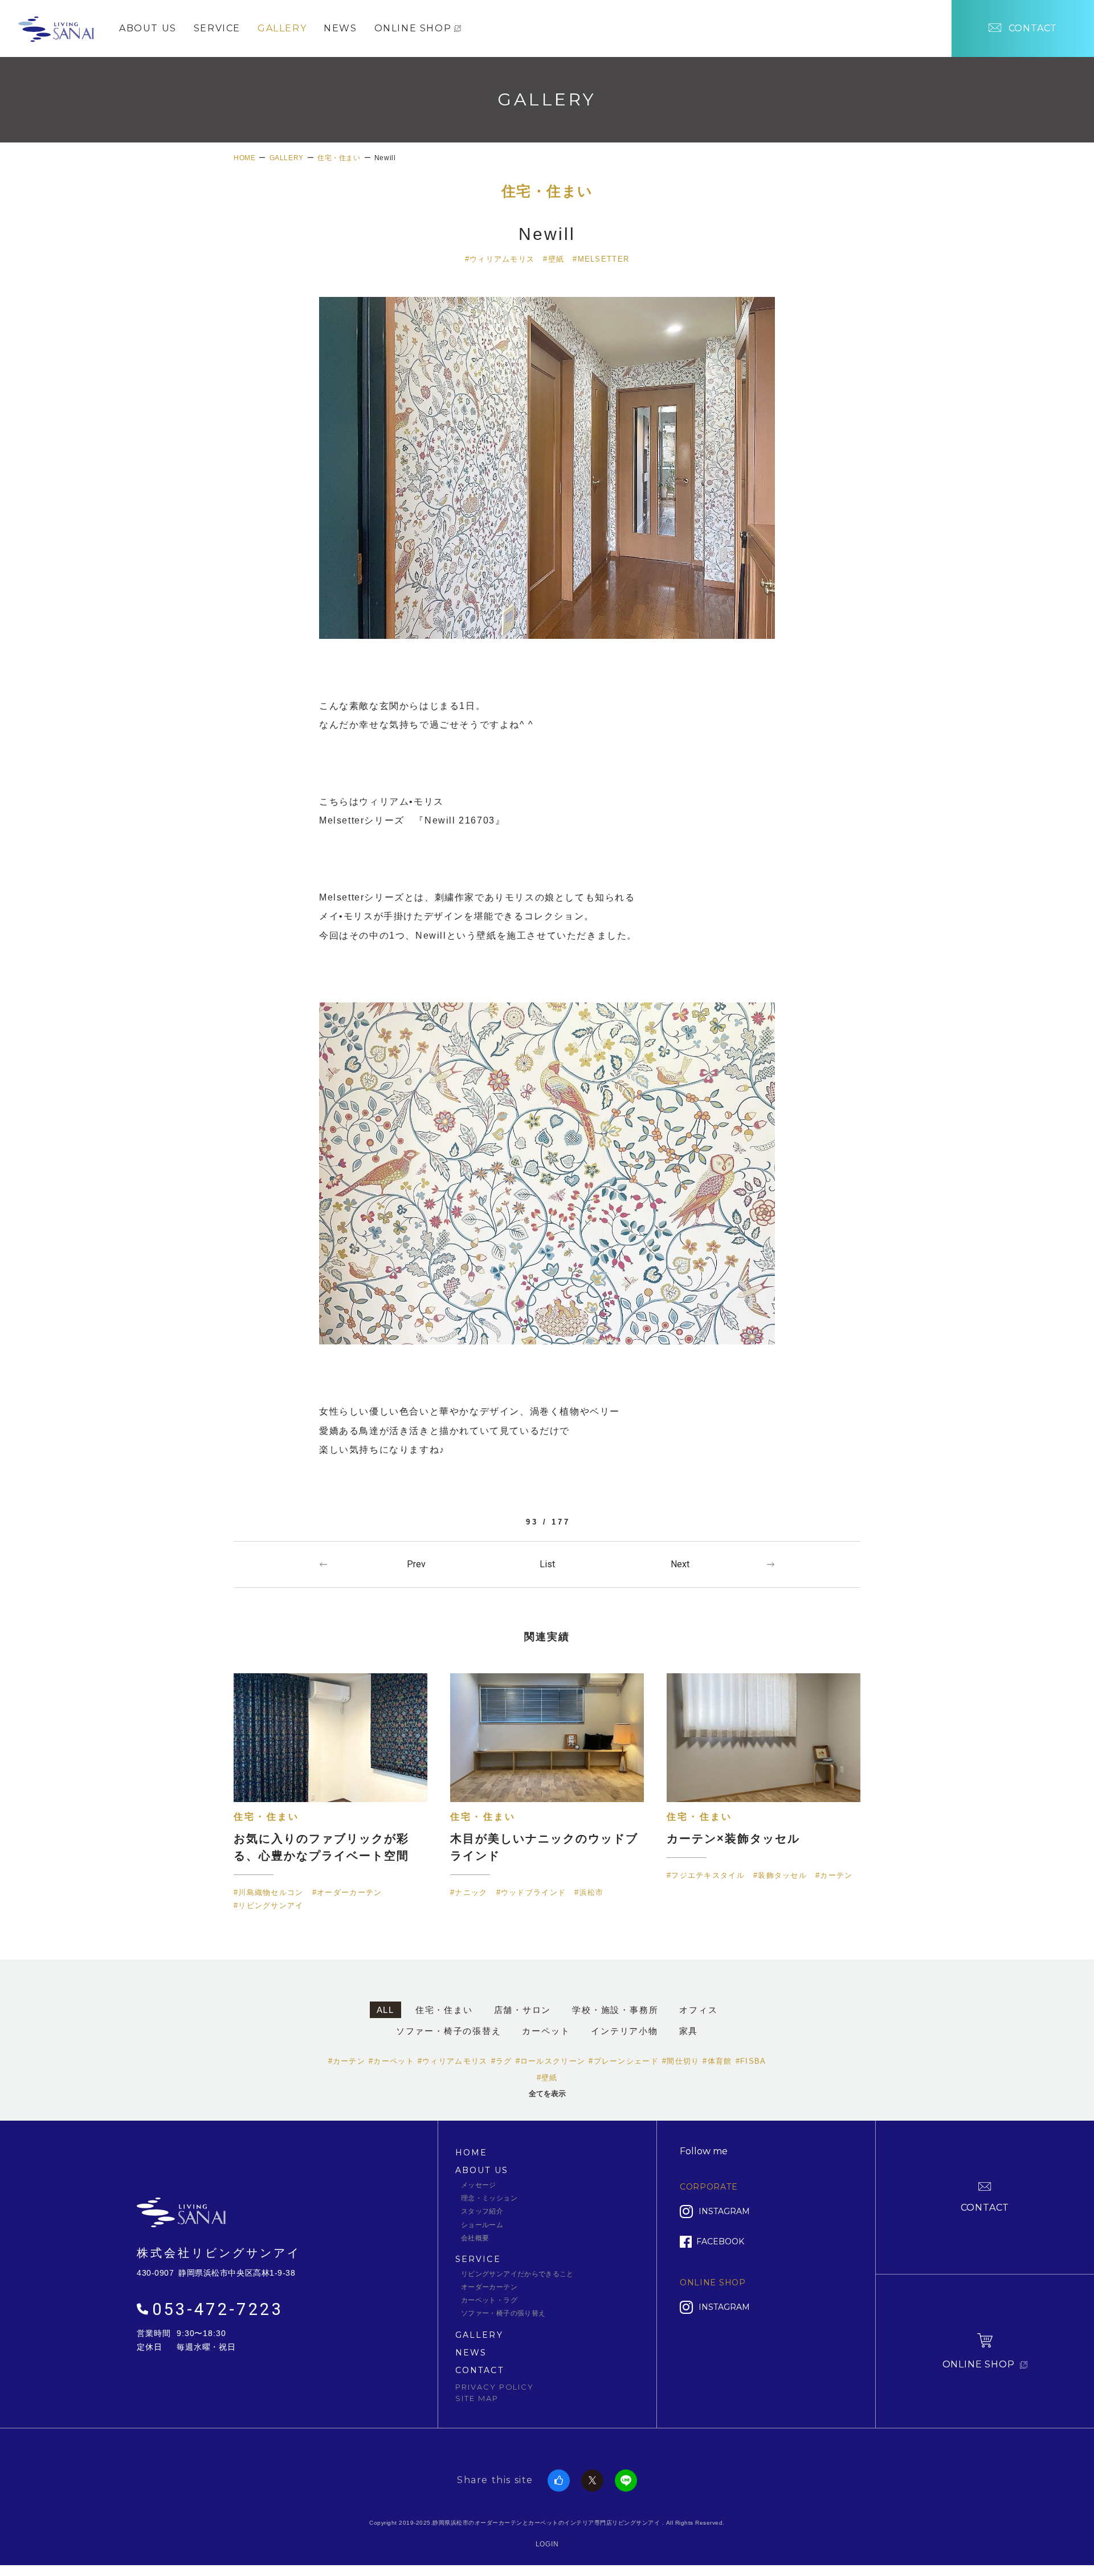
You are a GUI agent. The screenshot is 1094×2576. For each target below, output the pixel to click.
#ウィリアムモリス (500, 259)
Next (680, 1564)
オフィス (698, 2010)
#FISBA (751, 2061)
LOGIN (547, 2544)
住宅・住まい (547, 191)
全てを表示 (547, 2094)
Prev (416, 1564)
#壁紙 (554, 259)
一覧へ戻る (547, 1564)
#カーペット (391, 2061)
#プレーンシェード (624, 2061)
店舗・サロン (523, 2010)
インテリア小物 (624, 2031)
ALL (385, 2010)
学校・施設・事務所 (615, 2010)
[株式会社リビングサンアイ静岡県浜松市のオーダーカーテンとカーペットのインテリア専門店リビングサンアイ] (56, 27)
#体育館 (717, 2061)
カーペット (546, 2031)
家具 (689, 2031)
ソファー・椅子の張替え (449, 2031)
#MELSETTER (601, 259)
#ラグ (502, 2061)
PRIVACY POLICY (495, 2387)
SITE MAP (477, 2398)
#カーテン (347, 2061)
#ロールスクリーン (551, 2061)
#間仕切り (681, 2061)
